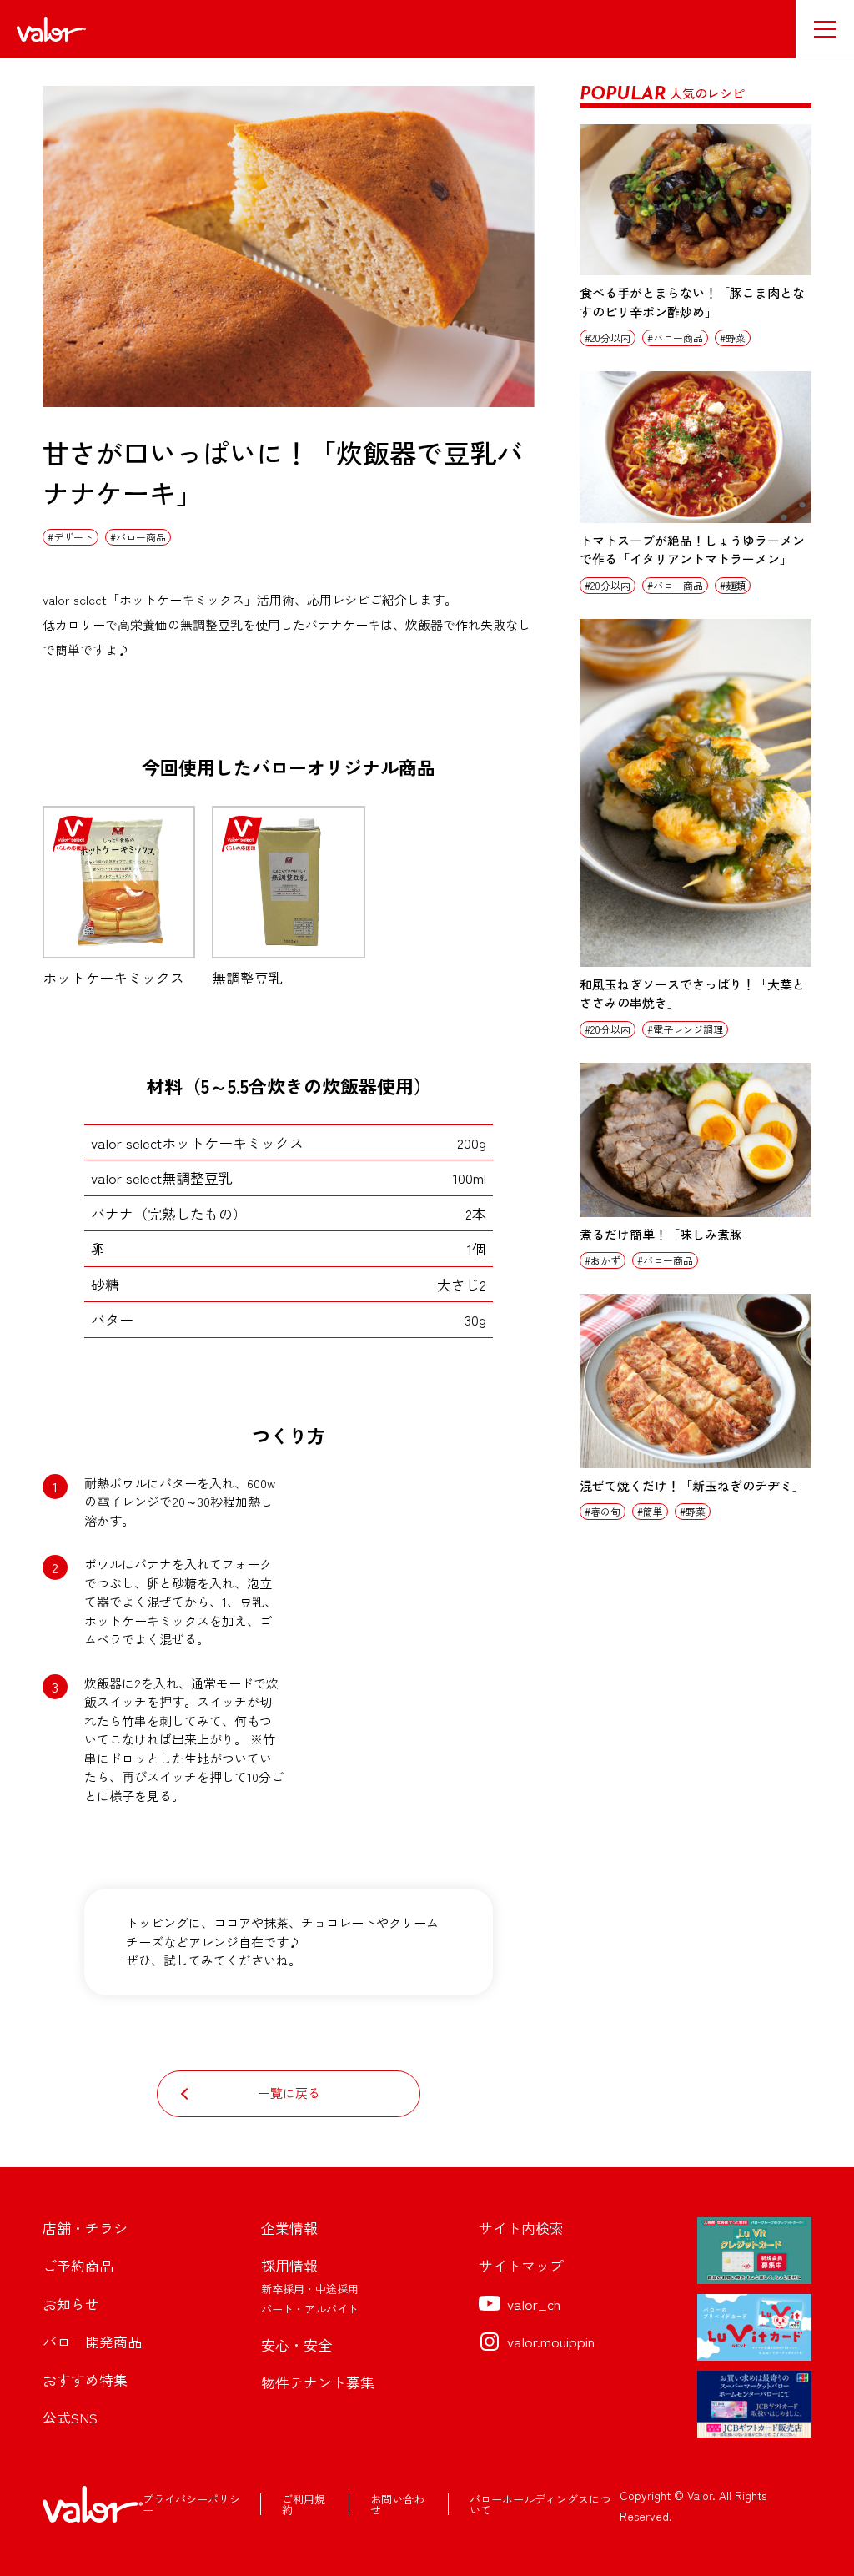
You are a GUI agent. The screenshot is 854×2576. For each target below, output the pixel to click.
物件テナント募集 (318, 2382)
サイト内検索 (521, 2228)
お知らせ (71, 2304)
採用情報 (289, 2265)
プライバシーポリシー (191, 2504)
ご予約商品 (78, 2265)
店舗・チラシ (85, 2228)
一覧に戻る (289, 2093)
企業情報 (289, 2228)
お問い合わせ (397, 2504)
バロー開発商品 (92, 2341)
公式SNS (70, 2417)
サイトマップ (521, 2265)
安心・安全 (296, 2345)
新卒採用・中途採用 (310, 2289)
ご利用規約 (304, 2504)
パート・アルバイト (310, 2309)
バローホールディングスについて (540, 2504)
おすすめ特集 (85, 2380)
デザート (73, 537)
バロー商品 (141, 537)
